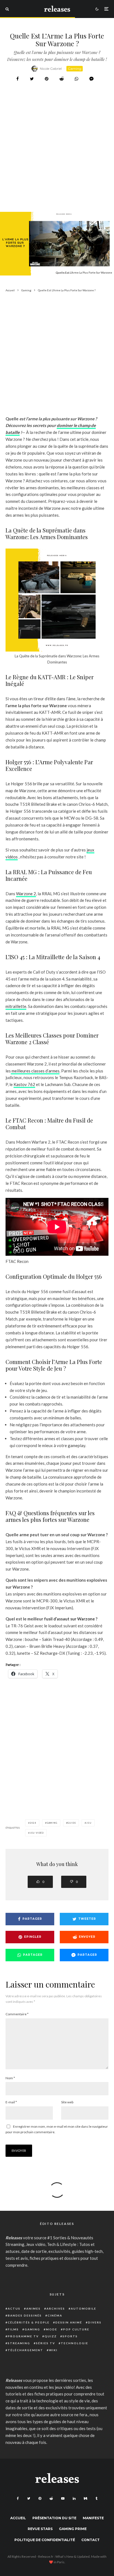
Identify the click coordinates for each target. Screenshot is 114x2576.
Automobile (84, 2309)
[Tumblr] (96, 2498)
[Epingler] (47, 79)
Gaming (75, 69)
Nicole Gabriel (51, 69)
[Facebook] (18, 2498)
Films (13, 2329)
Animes (33, 2309)
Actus (14, 2309)
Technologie (75, 2343)
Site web (67, 2102)
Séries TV (46, 2343)
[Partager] (18, 79)
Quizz (51, 2336)
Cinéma (55, 2315)
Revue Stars (40, 2529)
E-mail (11, 2102)
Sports (70, 2336)
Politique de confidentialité (45, 2540)
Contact (90, 2540)
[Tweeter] (32, 79)
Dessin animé (69, 2322)
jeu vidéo (37, 1833)
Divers (95, 2322)
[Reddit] (51, 2498)
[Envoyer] (62, 79)
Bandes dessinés (25, 2315)
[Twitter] (29, 2498)
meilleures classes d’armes (35, 1071)
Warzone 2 (26, 894)
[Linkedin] (74, 2498)
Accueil (18, 2518)
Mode (52, 2329)
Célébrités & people (29, 2322)
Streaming (19, 2343)
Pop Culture (76, 2329)
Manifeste (93, 2518)
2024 (33, 1823)
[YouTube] (63, 2498)
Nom (10, 2078)
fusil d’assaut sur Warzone (70, 1619)
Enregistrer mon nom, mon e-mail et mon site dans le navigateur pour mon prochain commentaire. (57, 2129)
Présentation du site (54, 2518)
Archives (56, 2309)
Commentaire (17, 2014)
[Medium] (85, 2498)
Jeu (89, 1823)
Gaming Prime (73, 2529)
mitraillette (16, 1006)
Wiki (53, 2350)
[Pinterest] (40, 2498)
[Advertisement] (57, 161)
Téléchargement (25, 2350)
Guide (72, 1823)
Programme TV (23, 2336)
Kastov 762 (24, 1084)
